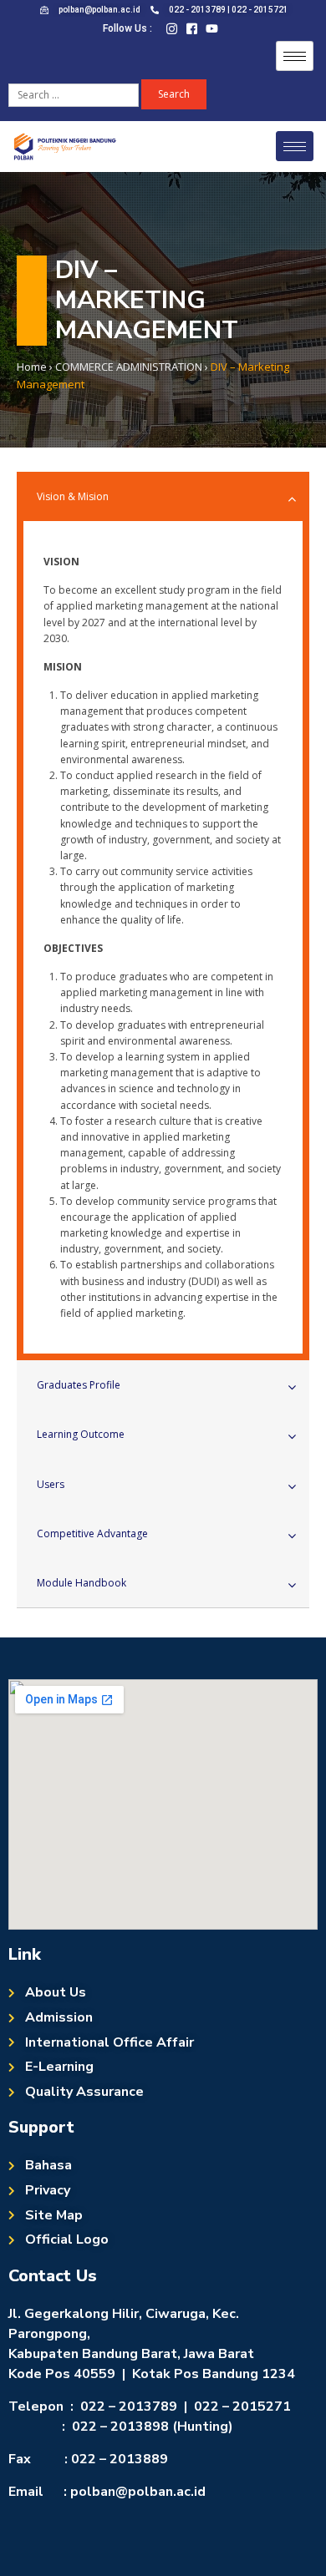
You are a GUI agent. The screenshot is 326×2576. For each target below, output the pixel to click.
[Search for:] (75, 94)
